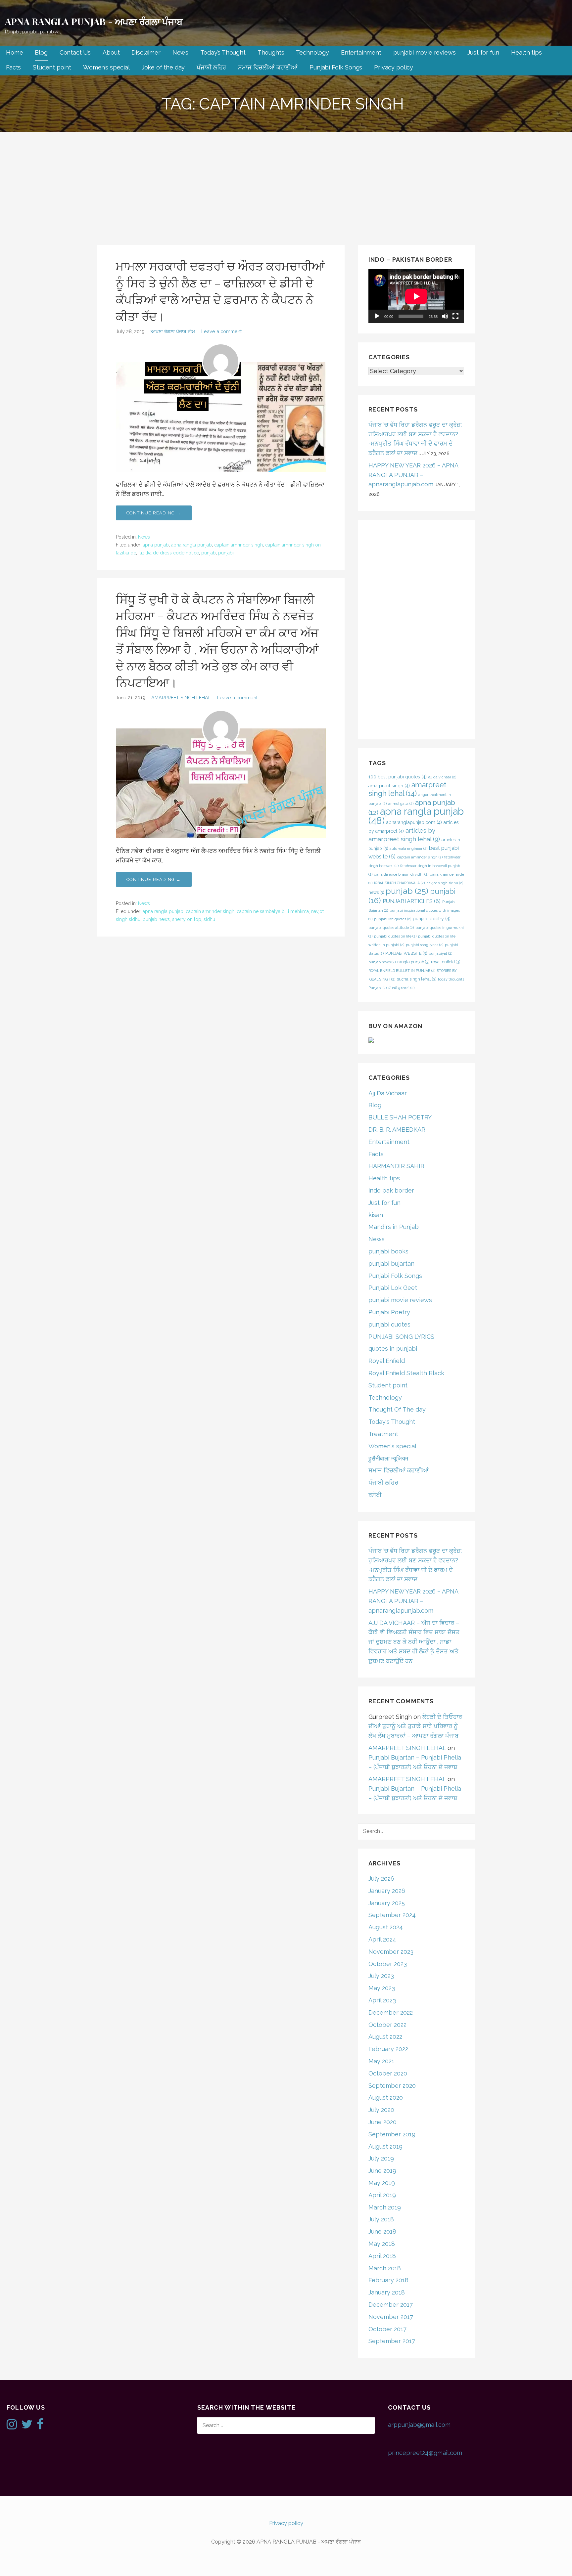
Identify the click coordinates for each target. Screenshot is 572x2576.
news (376, 892)
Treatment (383, 1434)
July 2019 (381, 2158)
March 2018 (385, 2268)
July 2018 (381, 2219)
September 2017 (392, 2341)
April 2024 (382, 1939)
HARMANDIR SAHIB (396, 1166)
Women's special (392, 1446)
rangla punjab (413, 962)
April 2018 (382, 2256)
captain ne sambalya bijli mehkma (273, 911)
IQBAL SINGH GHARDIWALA (399, 883)
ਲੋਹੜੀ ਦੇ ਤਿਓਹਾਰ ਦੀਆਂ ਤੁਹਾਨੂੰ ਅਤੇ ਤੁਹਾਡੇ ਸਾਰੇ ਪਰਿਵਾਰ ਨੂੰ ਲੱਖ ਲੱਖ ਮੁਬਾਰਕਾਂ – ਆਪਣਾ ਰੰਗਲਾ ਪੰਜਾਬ (415, 1726)
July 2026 (381, 1878)
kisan (376, 1215)
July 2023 (381, 1976)
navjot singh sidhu (445, 883)
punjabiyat (440, 953)
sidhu (209, 919)
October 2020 (388, 2073)
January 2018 (387, 2292)
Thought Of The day (397, 1409)
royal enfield (446, 962)
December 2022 (391, 2012)
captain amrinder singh (238, 545)
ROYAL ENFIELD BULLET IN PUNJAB (402, 971)
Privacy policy (394, 67)
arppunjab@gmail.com (419, 2425)
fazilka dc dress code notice (169, 553)
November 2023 (391, 1952)
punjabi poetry (432, 919)
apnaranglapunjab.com (414, 822)
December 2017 (391, 2305)
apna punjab (156, 545)
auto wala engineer (408, 849)
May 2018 (382, 2244)
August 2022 (385, 2037)
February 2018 (388, 2280)
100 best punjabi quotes (398, 777)
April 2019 (382, 2195)
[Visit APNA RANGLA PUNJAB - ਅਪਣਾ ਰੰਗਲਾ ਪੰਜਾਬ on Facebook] (40, 2426)
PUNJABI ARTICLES (412, 901)
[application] (416, 296)
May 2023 (382, 1988)
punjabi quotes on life (395, 936)
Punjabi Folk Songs (336, 67)
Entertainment (361, 52)
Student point (52, 67)
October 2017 (387, 2329)
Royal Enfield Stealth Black (406, 1373)
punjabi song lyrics (425, 945)
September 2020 (392, 2086)
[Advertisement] (286, 182)
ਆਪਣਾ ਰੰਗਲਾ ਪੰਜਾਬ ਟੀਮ (173, 331)
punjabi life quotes (393, 919)
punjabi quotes (389, 1324)
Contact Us (75, 52)
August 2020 (386, 2097)
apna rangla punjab (191, 545)
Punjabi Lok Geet (393, 1288)
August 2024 (386, 1927)
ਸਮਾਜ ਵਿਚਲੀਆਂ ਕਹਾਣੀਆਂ (268, 67)
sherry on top (187, 919)
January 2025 (387, 1903)
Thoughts (271, 52)
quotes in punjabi (393, 1349)
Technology (312, 52)
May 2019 (382, 2183)
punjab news (156, 919)
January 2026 (387, 1891)
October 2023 (388, 1964)
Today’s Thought (223, 52)
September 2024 (392, 1915)
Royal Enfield (387, 1361)
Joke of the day (163, 67)
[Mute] (445, 316)
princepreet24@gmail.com (425, 2453)
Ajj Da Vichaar (388, 1093)
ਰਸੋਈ (375, 1495)
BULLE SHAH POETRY (400, 1117)
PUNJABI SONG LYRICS (401, 1337)
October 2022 (387, 2025)
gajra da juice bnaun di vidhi (401, 874)
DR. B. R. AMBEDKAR (397, 1130)
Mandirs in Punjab (394, 1227)
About (111, 52)
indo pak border (391, 1190)
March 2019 (385, 2207)
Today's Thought (392, 1422)
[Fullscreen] (455, 316)
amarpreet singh (389, 786)
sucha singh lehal (417, 979)
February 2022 (388, 2049)
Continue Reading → (154, 513)
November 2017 (391, 2317)
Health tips (526, 52)
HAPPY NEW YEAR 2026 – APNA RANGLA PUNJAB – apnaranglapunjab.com (413, 475)
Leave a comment (221, 331)
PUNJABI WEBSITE (406, 953)
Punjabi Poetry (389, 1312)
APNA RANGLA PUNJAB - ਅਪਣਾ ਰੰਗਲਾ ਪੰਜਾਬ (94, 21)
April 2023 (382, 2000)
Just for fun (483, 52)
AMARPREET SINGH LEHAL (181, 698)
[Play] (377, 316)
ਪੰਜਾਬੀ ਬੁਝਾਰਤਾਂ (401, 988)
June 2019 (382, 2171)
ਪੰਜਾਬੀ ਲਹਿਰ (211, 67)
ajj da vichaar (442, 777)
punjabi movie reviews (425, 52)
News (180, 52)
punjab (209, 553)
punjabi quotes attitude (391, 928)
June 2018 (382, 2231)
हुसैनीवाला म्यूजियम (388, 1458)
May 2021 (381, 2061)
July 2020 (381, 2110)
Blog (41, 52)
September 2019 (392, 2134)
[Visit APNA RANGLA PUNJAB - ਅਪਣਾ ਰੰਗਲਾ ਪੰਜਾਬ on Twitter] (27, 2426)
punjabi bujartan (391, 1264)
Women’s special (106, 67)
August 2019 (385, 2146)
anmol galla (401, 804)
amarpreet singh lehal (407, 789)
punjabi (226, 553)
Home (14, 52)
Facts (13, 67)
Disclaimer (146, 52)
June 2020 (382, 2122)
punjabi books (388, 1251)
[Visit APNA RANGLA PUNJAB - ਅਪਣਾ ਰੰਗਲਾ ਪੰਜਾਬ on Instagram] (12, 2426)
